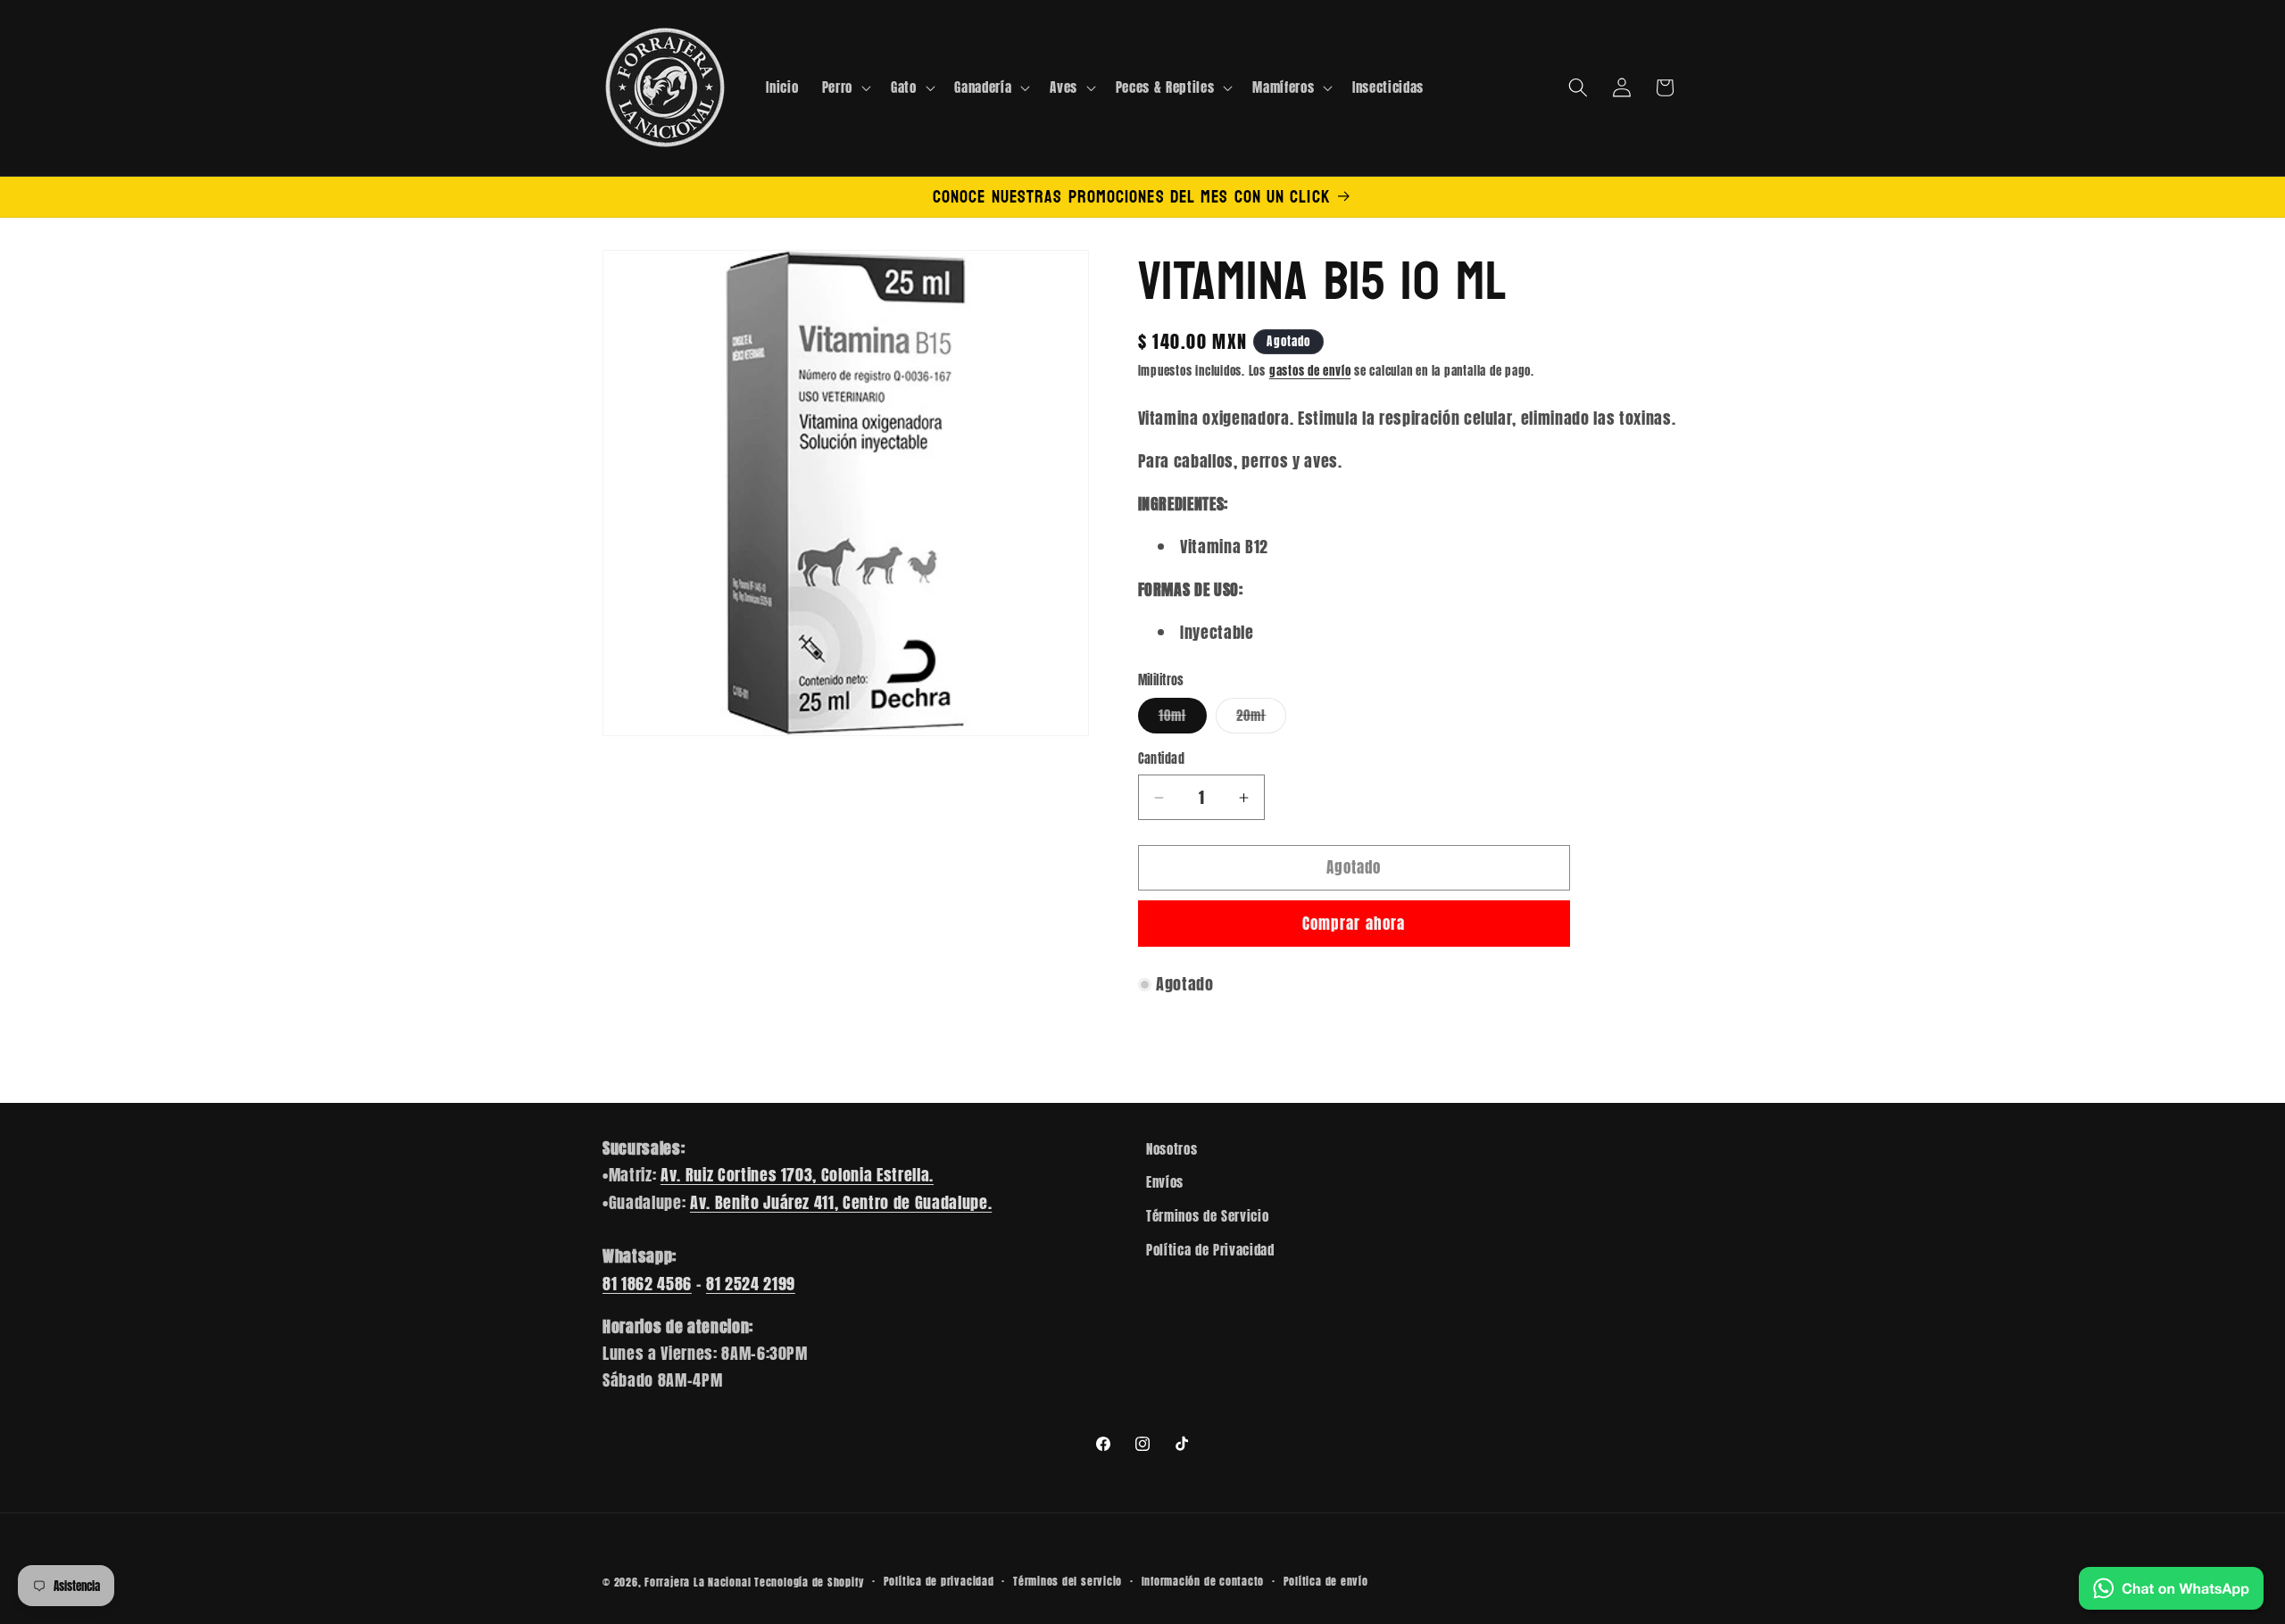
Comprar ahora (1354, 924)
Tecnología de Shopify (809, 1582)
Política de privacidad (939, 1581)
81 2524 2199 (751, 1284)
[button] (845, 87)
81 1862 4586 (647, 1284)
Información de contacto (1203, 1581)
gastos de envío (1310, 370)
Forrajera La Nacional (698, 1582)
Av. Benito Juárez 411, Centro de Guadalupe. (841, 1202)
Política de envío (1326, 1581)
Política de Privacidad (1210, 1250)
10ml (1183, 719)
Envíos (1165, 1183)
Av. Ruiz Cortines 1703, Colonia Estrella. (797, 1175)
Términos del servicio (1068, 1581)
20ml (1261, 719)
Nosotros (1172, 1149)
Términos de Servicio (1207, 1216)
